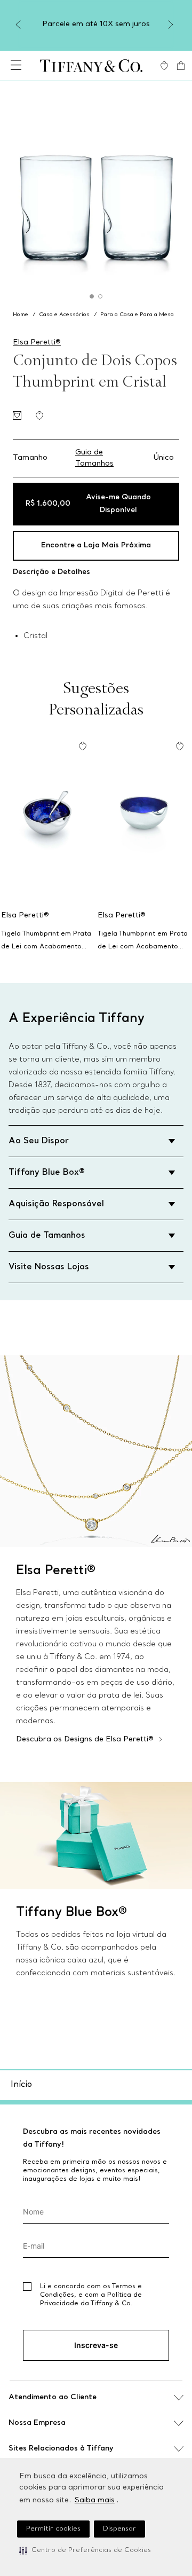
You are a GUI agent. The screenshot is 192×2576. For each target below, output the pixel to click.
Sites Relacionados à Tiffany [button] (61, 2449)
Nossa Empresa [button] (37, 2423)
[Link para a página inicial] (22, 315)
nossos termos (133, 2370)
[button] (85, 2550)
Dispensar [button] (119, 2529)
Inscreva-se (96, 2345)
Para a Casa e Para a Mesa (137, 315)
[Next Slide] (172, 25)
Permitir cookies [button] (53, 2529)
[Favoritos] (164, 66)
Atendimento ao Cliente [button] (53, 2397)
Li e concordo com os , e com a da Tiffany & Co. (91, 2295)
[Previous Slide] (20, 25)
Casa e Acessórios (64, 315)
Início (21, 2085)
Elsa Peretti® (37, 343)
